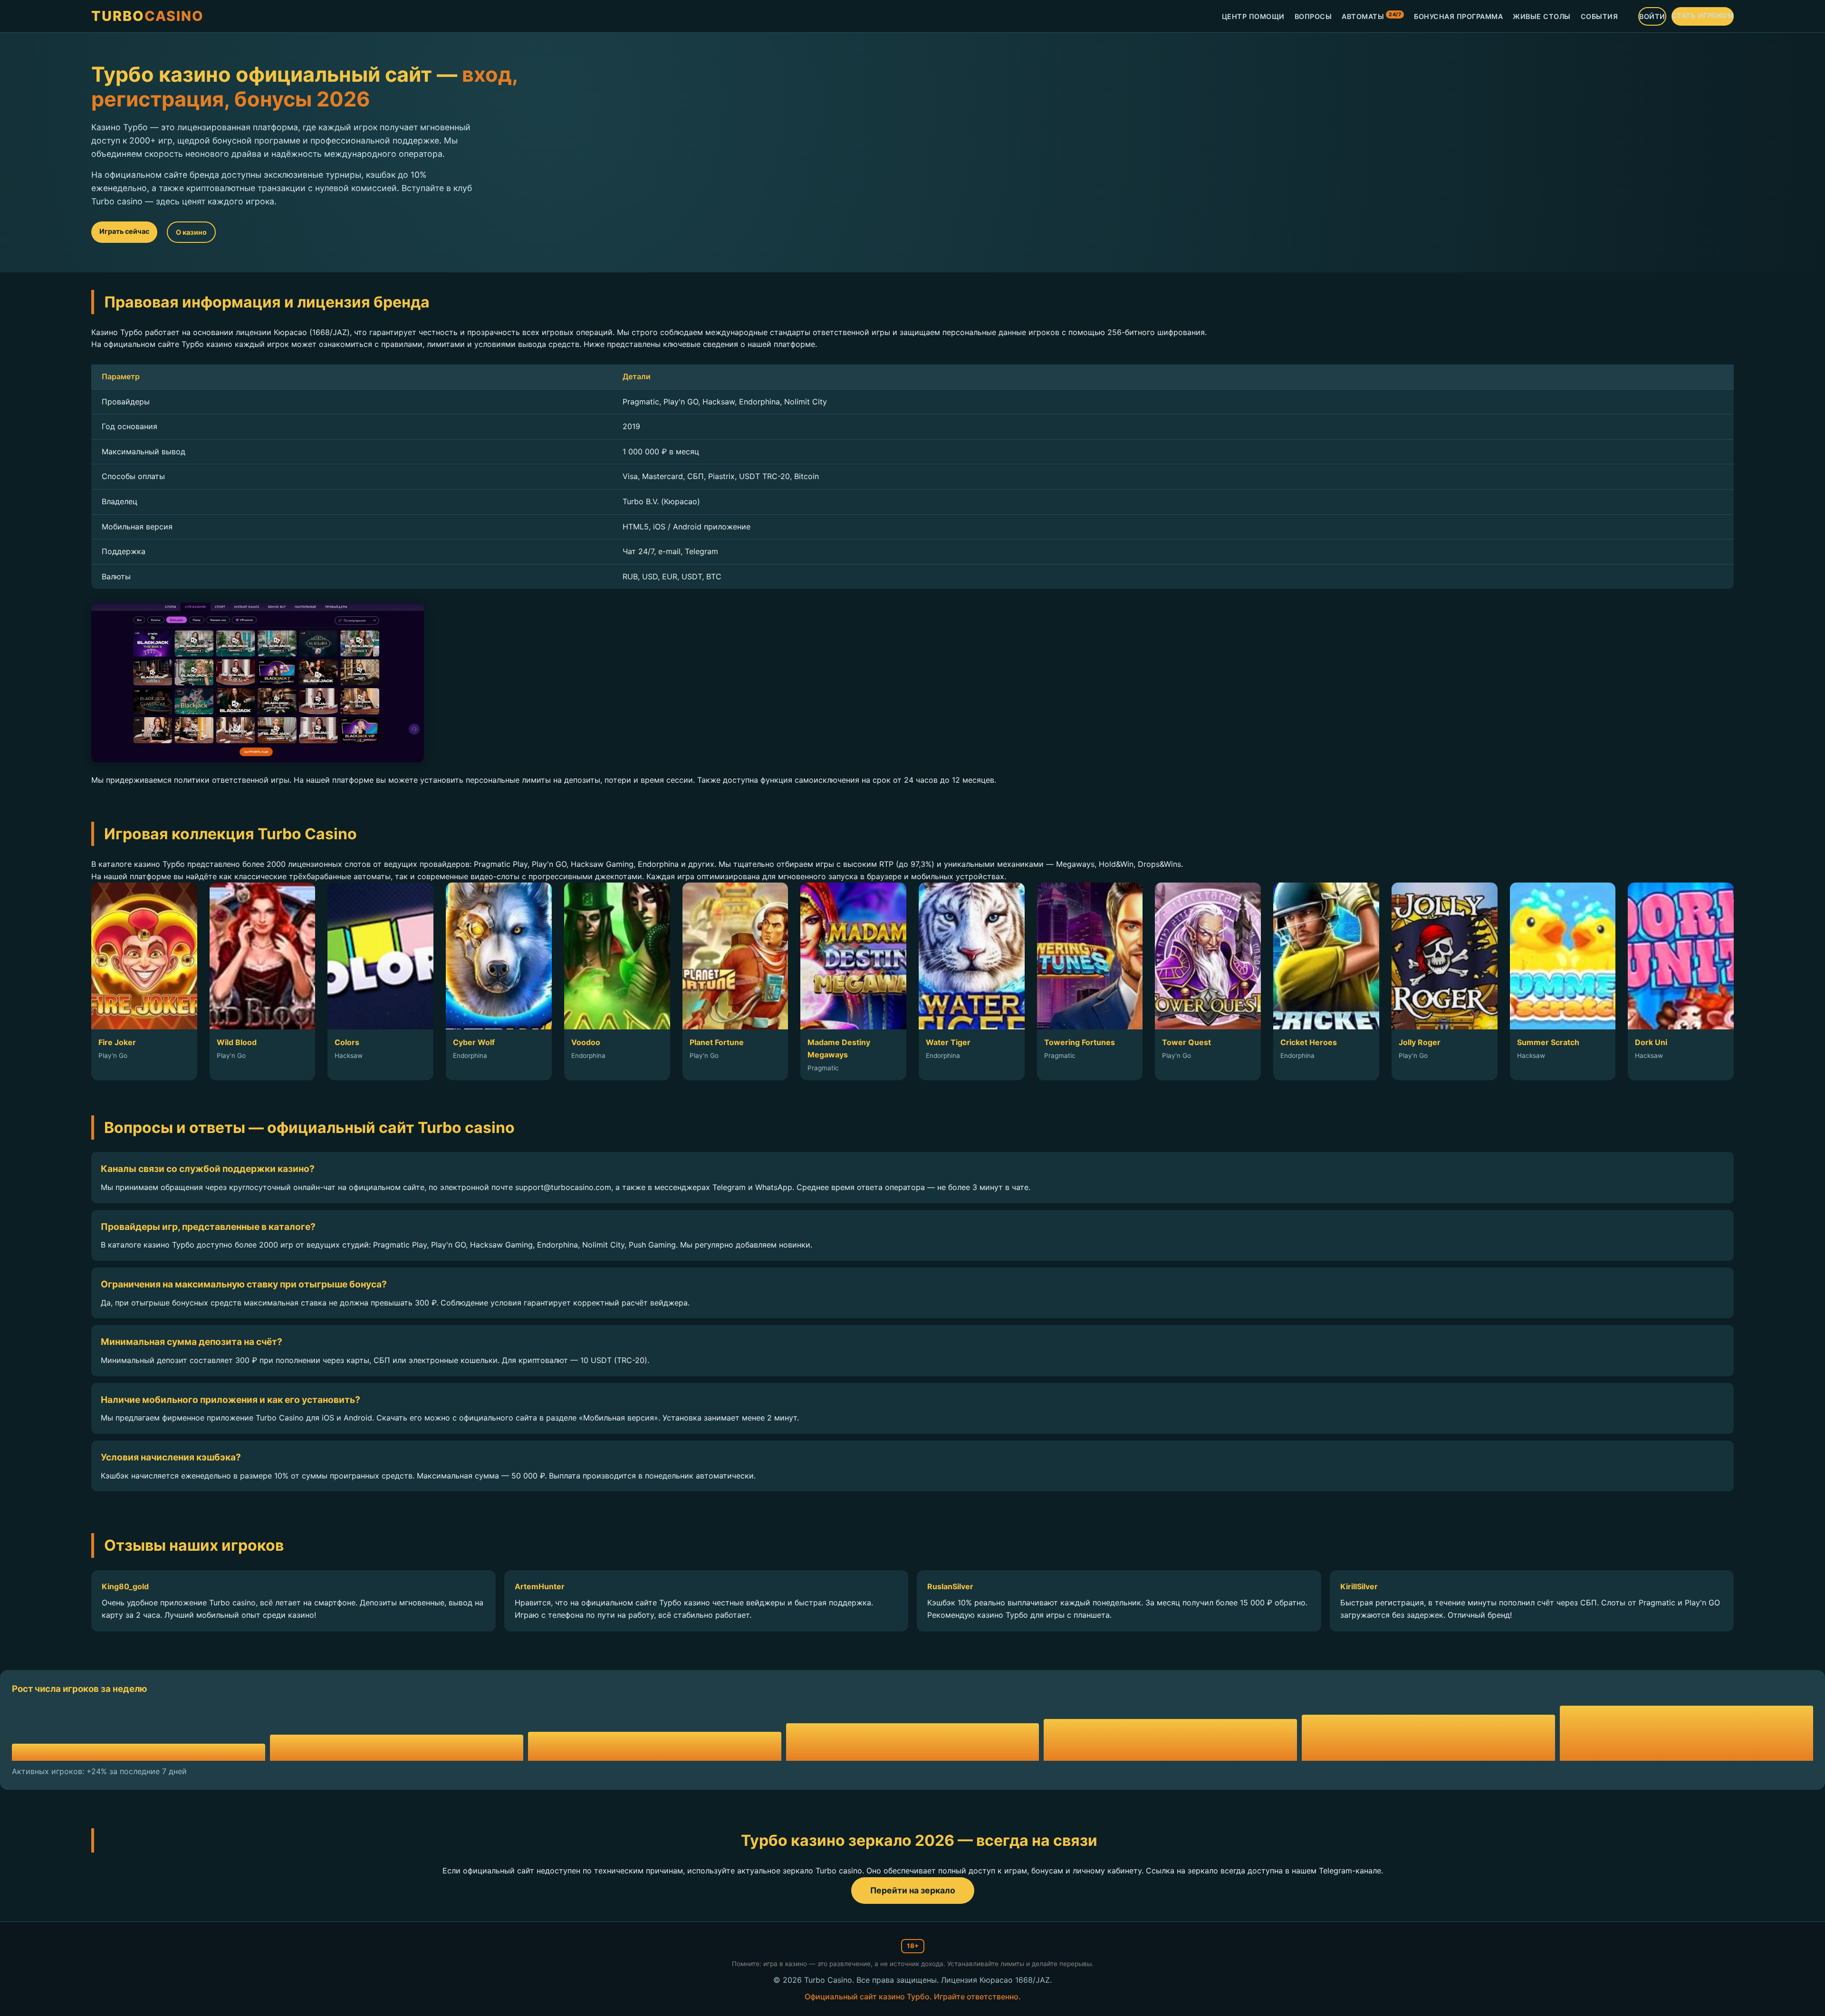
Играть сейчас (124, 231)
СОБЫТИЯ (1599, 16)
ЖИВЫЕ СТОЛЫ (1542, 16)
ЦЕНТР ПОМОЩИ (1253, 16)
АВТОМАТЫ (1371, 16)
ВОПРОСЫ (1313, 16)
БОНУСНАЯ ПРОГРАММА (1458, 16)
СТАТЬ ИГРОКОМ (1703, 15)
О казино (191, 232)
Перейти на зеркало (913, 1890)
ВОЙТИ (1652, 16)
